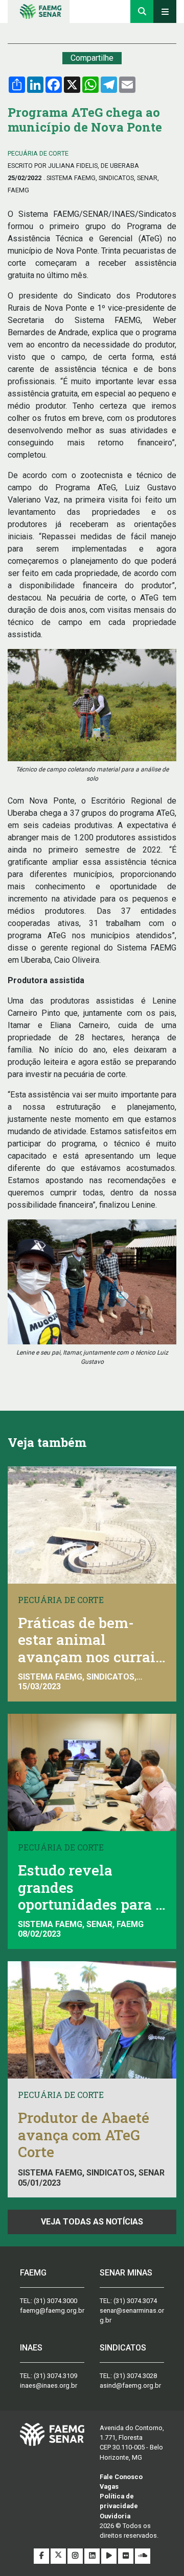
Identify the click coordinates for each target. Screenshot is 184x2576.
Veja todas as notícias (92, 2222)
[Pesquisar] (142, 11)
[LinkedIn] (93, 2556)
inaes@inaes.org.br (49, 2385)
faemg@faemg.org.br (52, 2310)
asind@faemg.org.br (130, 2385)
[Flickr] (126, 2556)
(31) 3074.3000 (55, 2301)
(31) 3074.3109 (55, 2376)
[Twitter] (59, 2556)
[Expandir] (165, 11)
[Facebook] (42, 2556)
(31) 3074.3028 (135, 2376)
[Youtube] (110, 2556)
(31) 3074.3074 (135, 2301)
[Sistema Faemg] (52, 2434)
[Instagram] (76, 2556)
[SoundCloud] (143, 2556)
